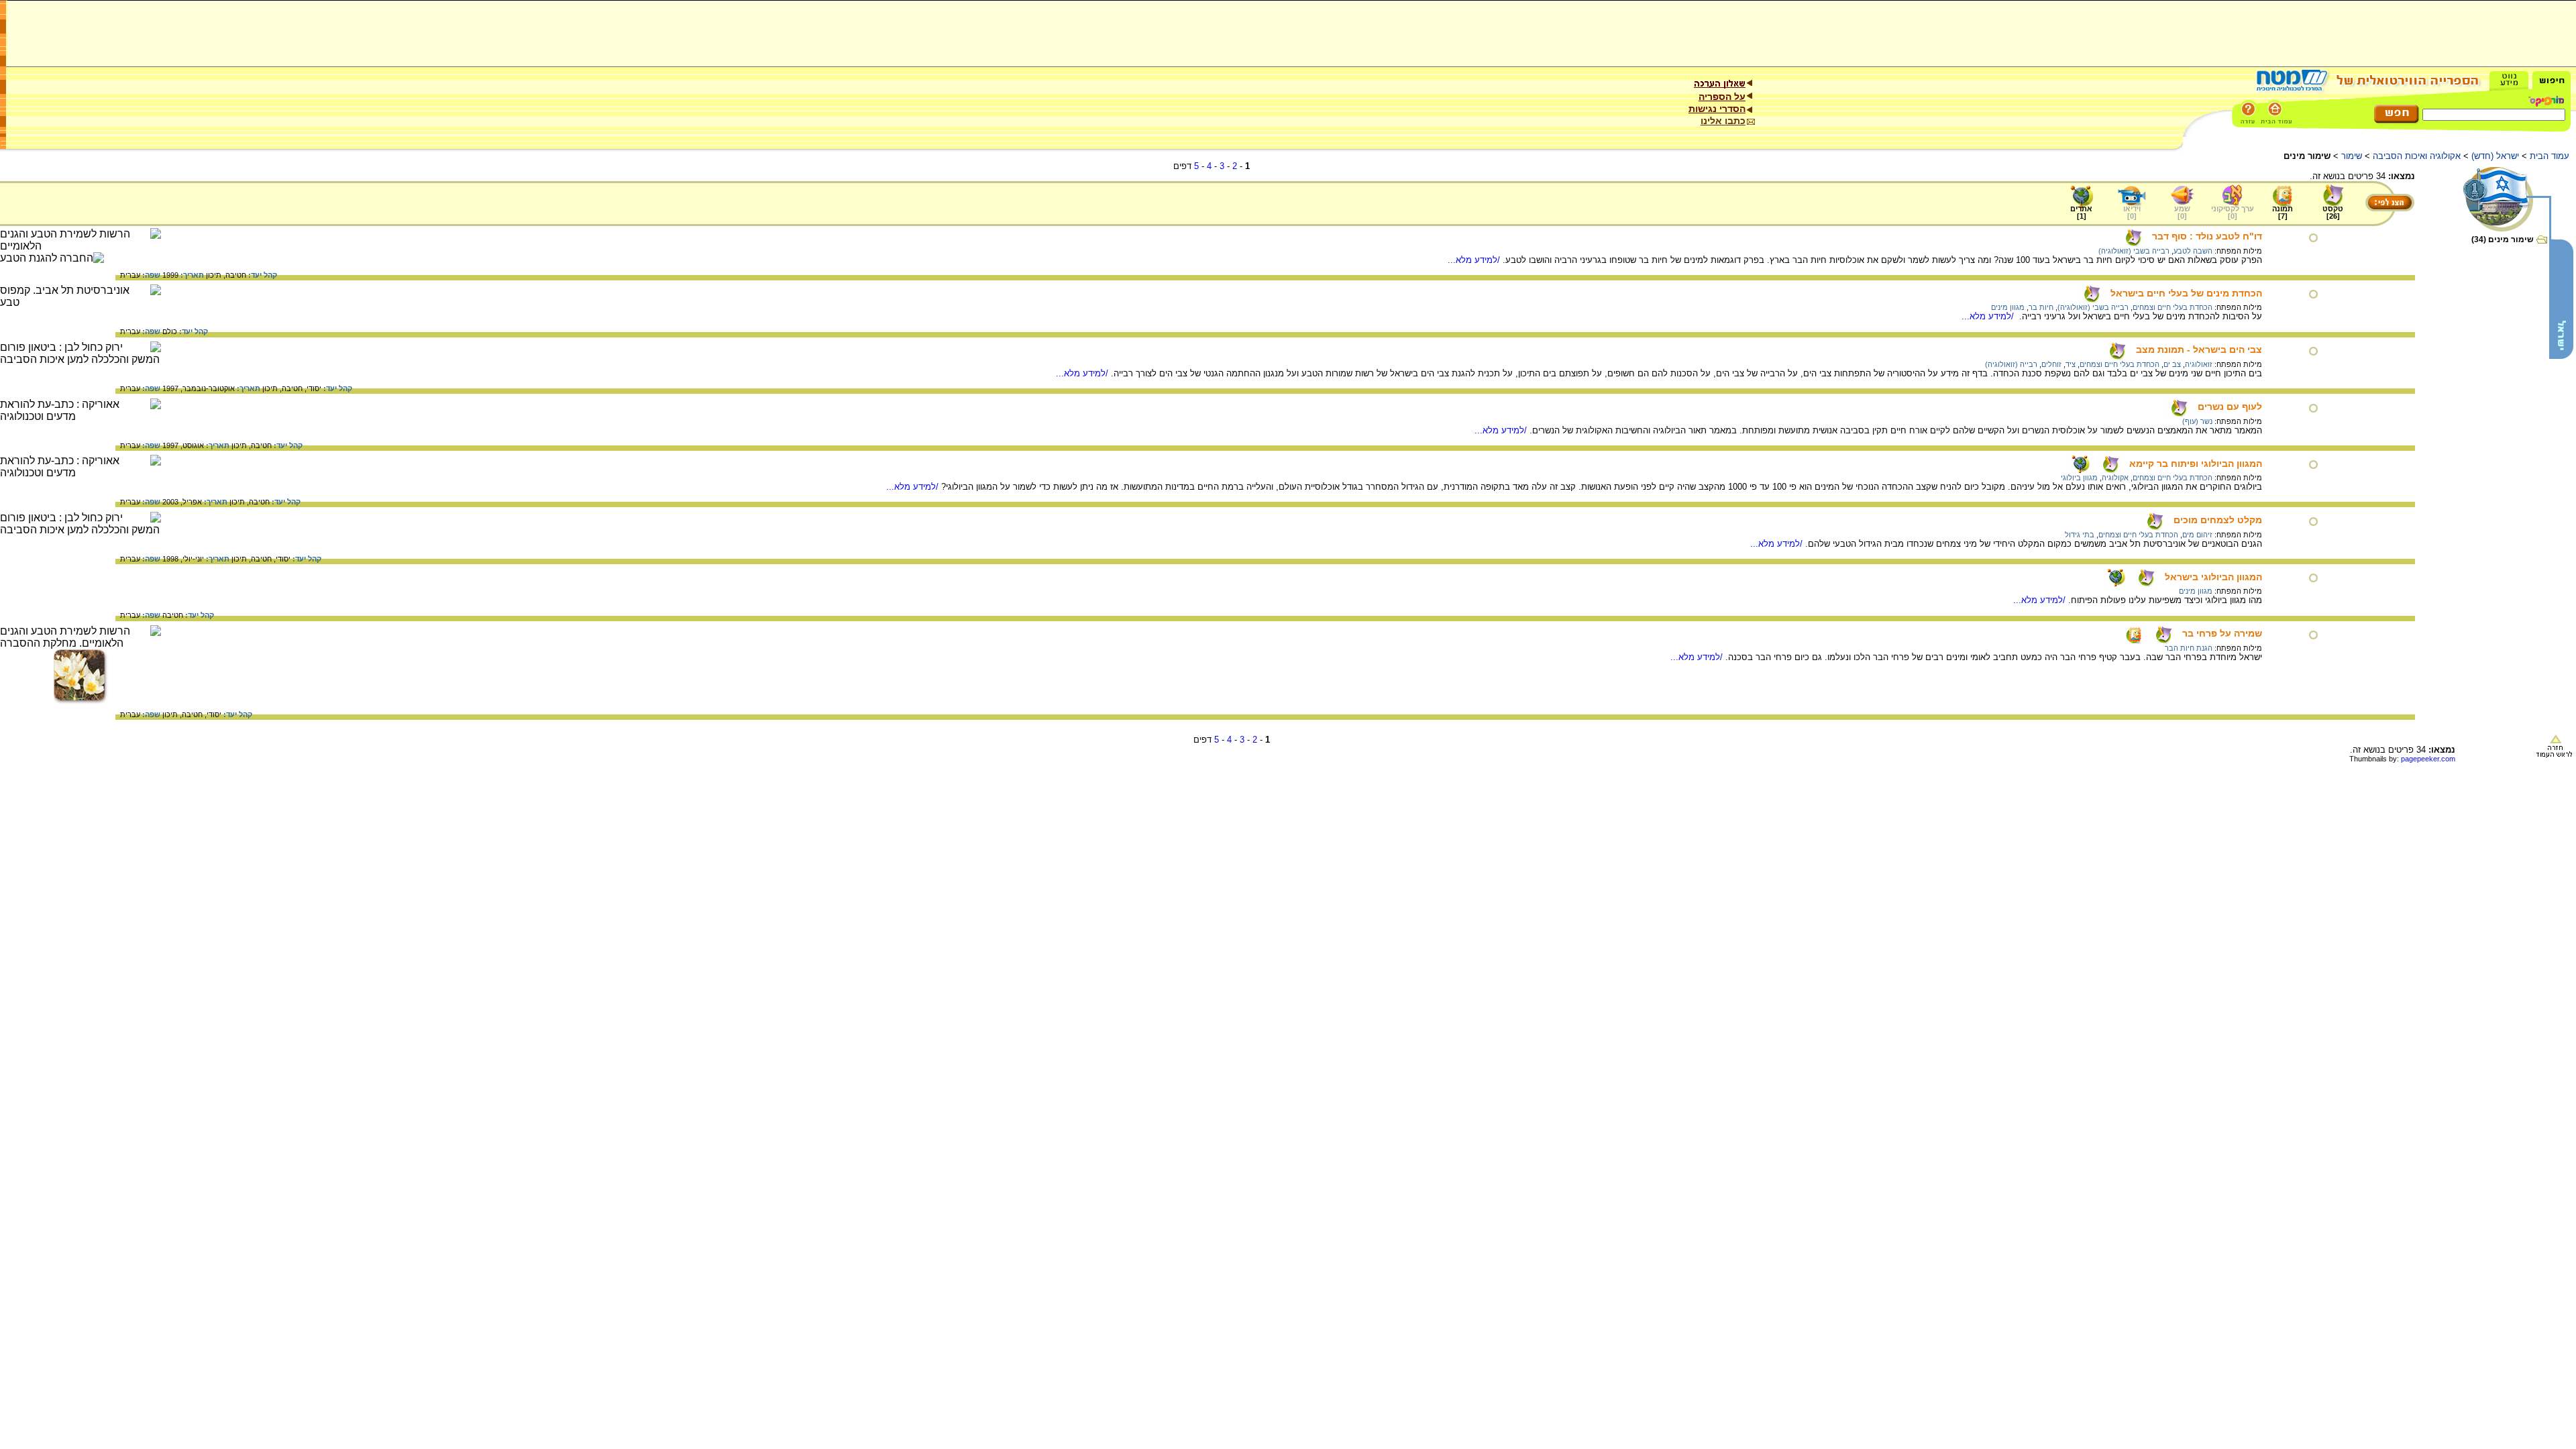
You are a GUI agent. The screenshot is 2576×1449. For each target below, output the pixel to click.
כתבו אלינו (1723, 121)
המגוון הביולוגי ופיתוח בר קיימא (2196, 464)
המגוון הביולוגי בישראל (2213, 577)
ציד (2071, 364)
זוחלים (2051, 364)
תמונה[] (2283, 212)
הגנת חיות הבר (2189, 648)
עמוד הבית (2550, 156)
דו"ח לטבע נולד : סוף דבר (2207, 236)
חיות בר (2041, 307)
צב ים (2172, 364)
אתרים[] (2081, 212)
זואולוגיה (2199, 364)
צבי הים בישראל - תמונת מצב (2199, 350)
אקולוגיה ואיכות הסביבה (2417, 156)
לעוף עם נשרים (2230, 407)
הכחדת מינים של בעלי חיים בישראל (2186, 293)
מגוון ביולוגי (2079, 478)
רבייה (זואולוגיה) (2011, 364)
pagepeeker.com (2428, 759)
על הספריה (1722, 97)
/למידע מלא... (1475, 260)
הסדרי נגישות (1717, 109)
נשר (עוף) (2197, 421)
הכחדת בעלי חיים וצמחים (2172, 307)
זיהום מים (2197, 535)
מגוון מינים (2008, 307)
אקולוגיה (2115, 478)
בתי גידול (2080, 535)
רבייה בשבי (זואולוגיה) (2134, 251)
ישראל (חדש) (2495, 156)
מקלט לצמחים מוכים (2218, 520)
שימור (2352, 156)
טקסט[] (2333, 212)
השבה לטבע (2193, 251)
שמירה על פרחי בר (2222, 633)
